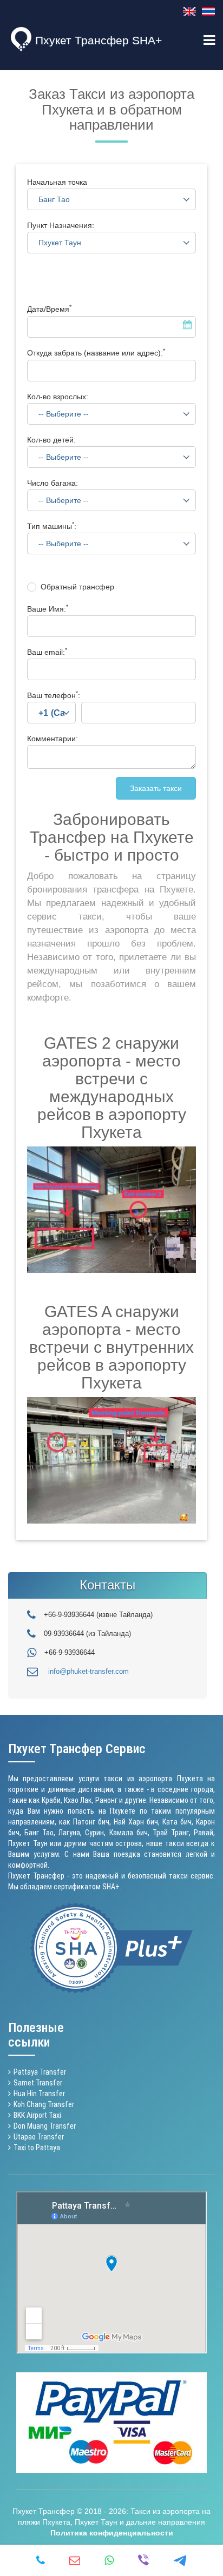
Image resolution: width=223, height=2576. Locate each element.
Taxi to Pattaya (37, 2148)
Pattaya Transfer (40, 2072)
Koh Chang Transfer (44, 2104)
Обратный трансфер (77, 587)
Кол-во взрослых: (58, 397)
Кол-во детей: (51, 440)
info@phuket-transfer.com (88, 1671)
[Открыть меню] (209, 41)
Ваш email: (47, 652)
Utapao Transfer (39, 2137)
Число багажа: (53, 483)
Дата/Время (49, 309)
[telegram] (180, 2560)
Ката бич (177, 1822)
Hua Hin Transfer (39, 2094)
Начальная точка (57, 182)
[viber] (143, 2560)
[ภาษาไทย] (208, 11)
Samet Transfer (38, 2083)
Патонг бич (91, 1822)
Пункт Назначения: (61, 225)
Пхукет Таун (28, 1843)
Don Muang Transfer (45, 2126)
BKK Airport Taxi (37, 2115)
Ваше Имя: (48, 609)
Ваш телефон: (54, 695)
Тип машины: (52, 526)
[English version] (189, 11)
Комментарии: (53, 739)
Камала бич (129, 1833)
